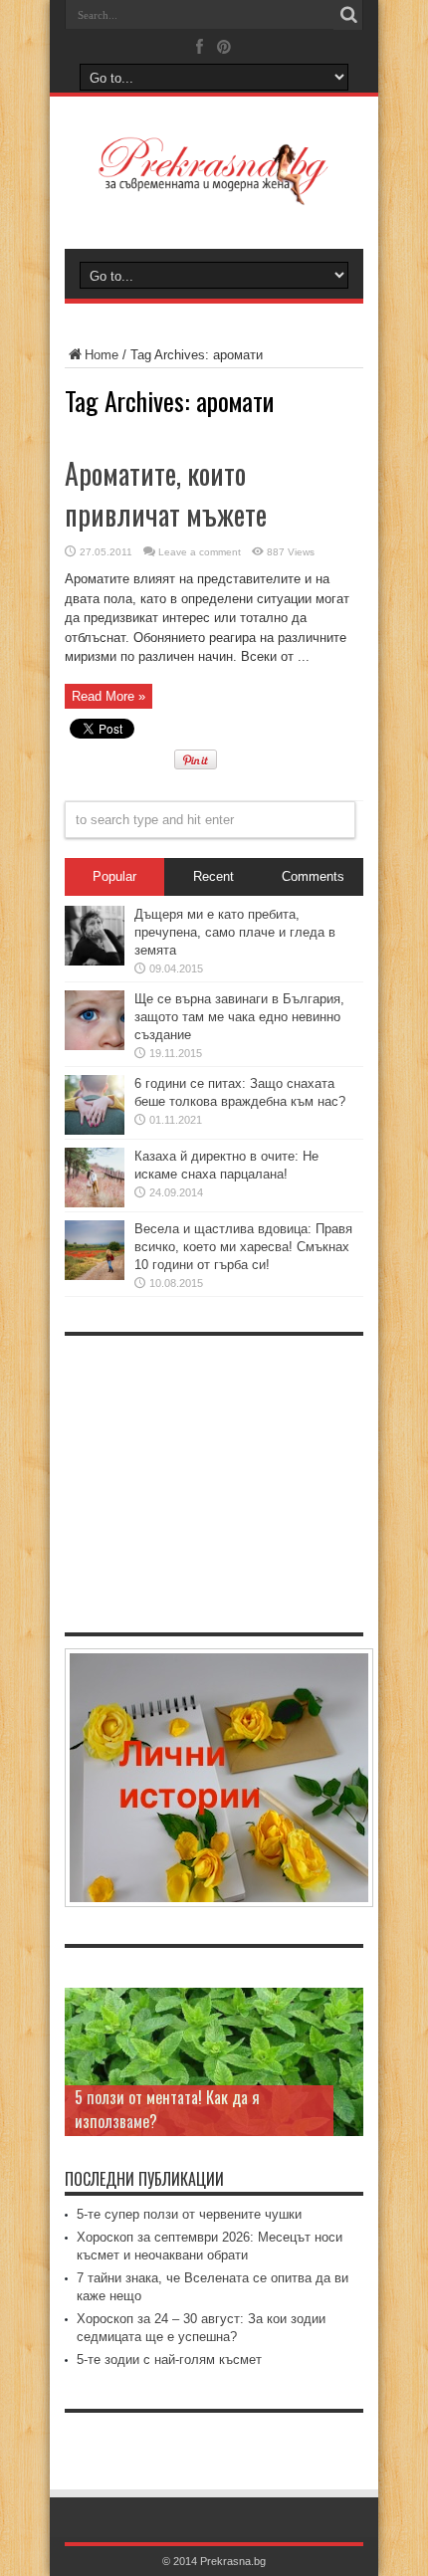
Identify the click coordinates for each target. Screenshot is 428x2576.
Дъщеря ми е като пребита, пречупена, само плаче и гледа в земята (235, 932)
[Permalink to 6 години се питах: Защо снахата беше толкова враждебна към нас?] (95, 1130)
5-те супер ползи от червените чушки (189, 2214)
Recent (214, 876)
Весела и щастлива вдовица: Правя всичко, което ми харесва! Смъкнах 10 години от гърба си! (243, 1247)
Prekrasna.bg (233, 2561)
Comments (313, 876)
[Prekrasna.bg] (214, 191)
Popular (114, 876)
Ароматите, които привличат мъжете (166, 494)
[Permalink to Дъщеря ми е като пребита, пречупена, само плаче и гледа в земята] (95, 961)
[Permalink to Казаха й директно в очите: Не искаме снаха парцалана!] (95, 1203)
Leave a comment (200, 552)
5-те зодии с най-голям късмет (169, 2360)
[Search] (348, 15)
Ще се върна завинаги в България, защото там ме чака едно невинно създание (239, 1017)
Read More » (108, 696)
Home (102, 355)
